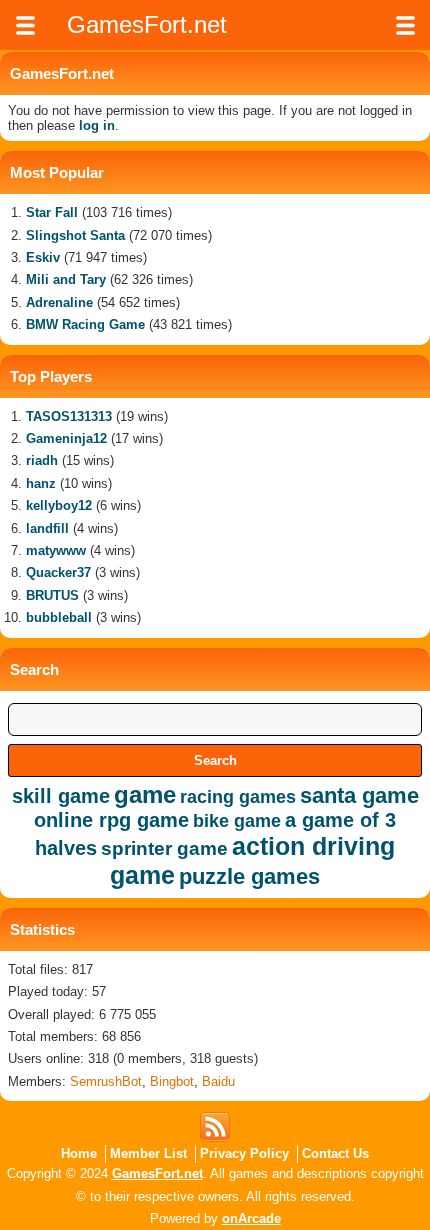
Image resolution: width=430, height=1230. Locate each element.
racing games (238, 797)
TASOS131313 (69, 416)
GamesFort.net (157, 1173)
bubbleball (59, 617)
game (145, 794)
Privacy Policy (244, 1153)
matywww (56, 550)
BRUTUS (52, 595)
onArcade (251, 1218)
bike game (237, 821)
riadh (42, 460)
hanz (41, 483)
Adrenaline (59, 302)
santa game (359, 795)
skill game (61, 796)
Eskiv (43, 257)
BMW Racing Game (85, 324)
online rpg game (111, 820)
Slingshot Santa (75, 235)
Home (79, 1153)
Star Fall (52, 212)
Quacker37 (58, 572)
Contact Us (335, 1153)
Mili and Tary (66, 279)
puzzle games (249, 876)
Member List (148, 1153)
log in (97, 125)
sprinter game (164, 848)
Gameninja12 (66, 438)
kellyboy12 (59, 505)
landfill (47, 528)
